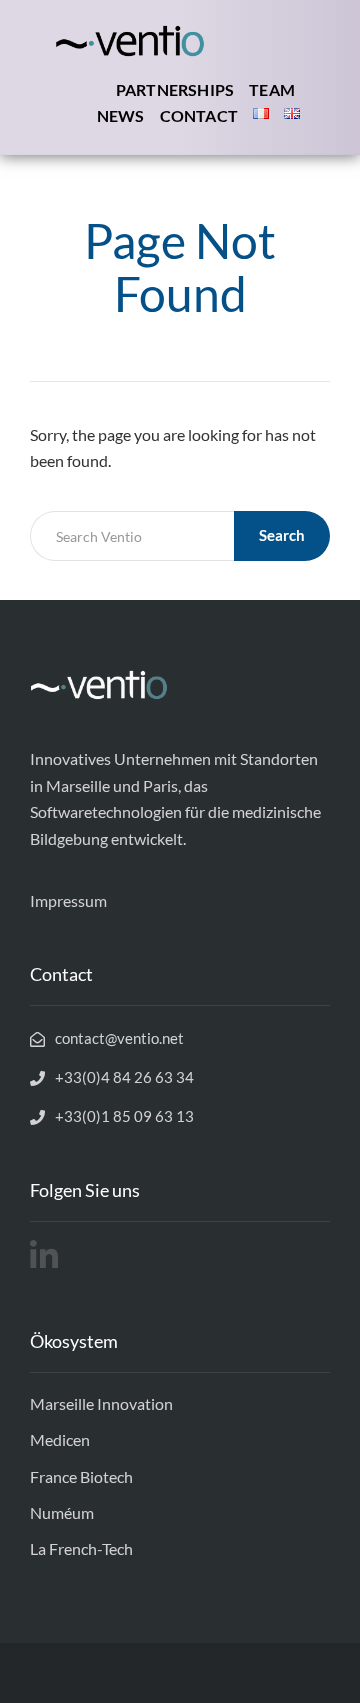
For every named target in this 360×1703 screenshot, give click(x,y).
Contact (199, 115)
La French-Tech (81, 1548)
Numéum (62, 1512)
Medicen (60, 1439)
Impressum (68, 900)
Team (272, 89)
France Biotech (81, 1476)
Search (282, 535)
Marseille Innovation (101, 1403)
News (121, 115)
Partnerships (175, 89)
